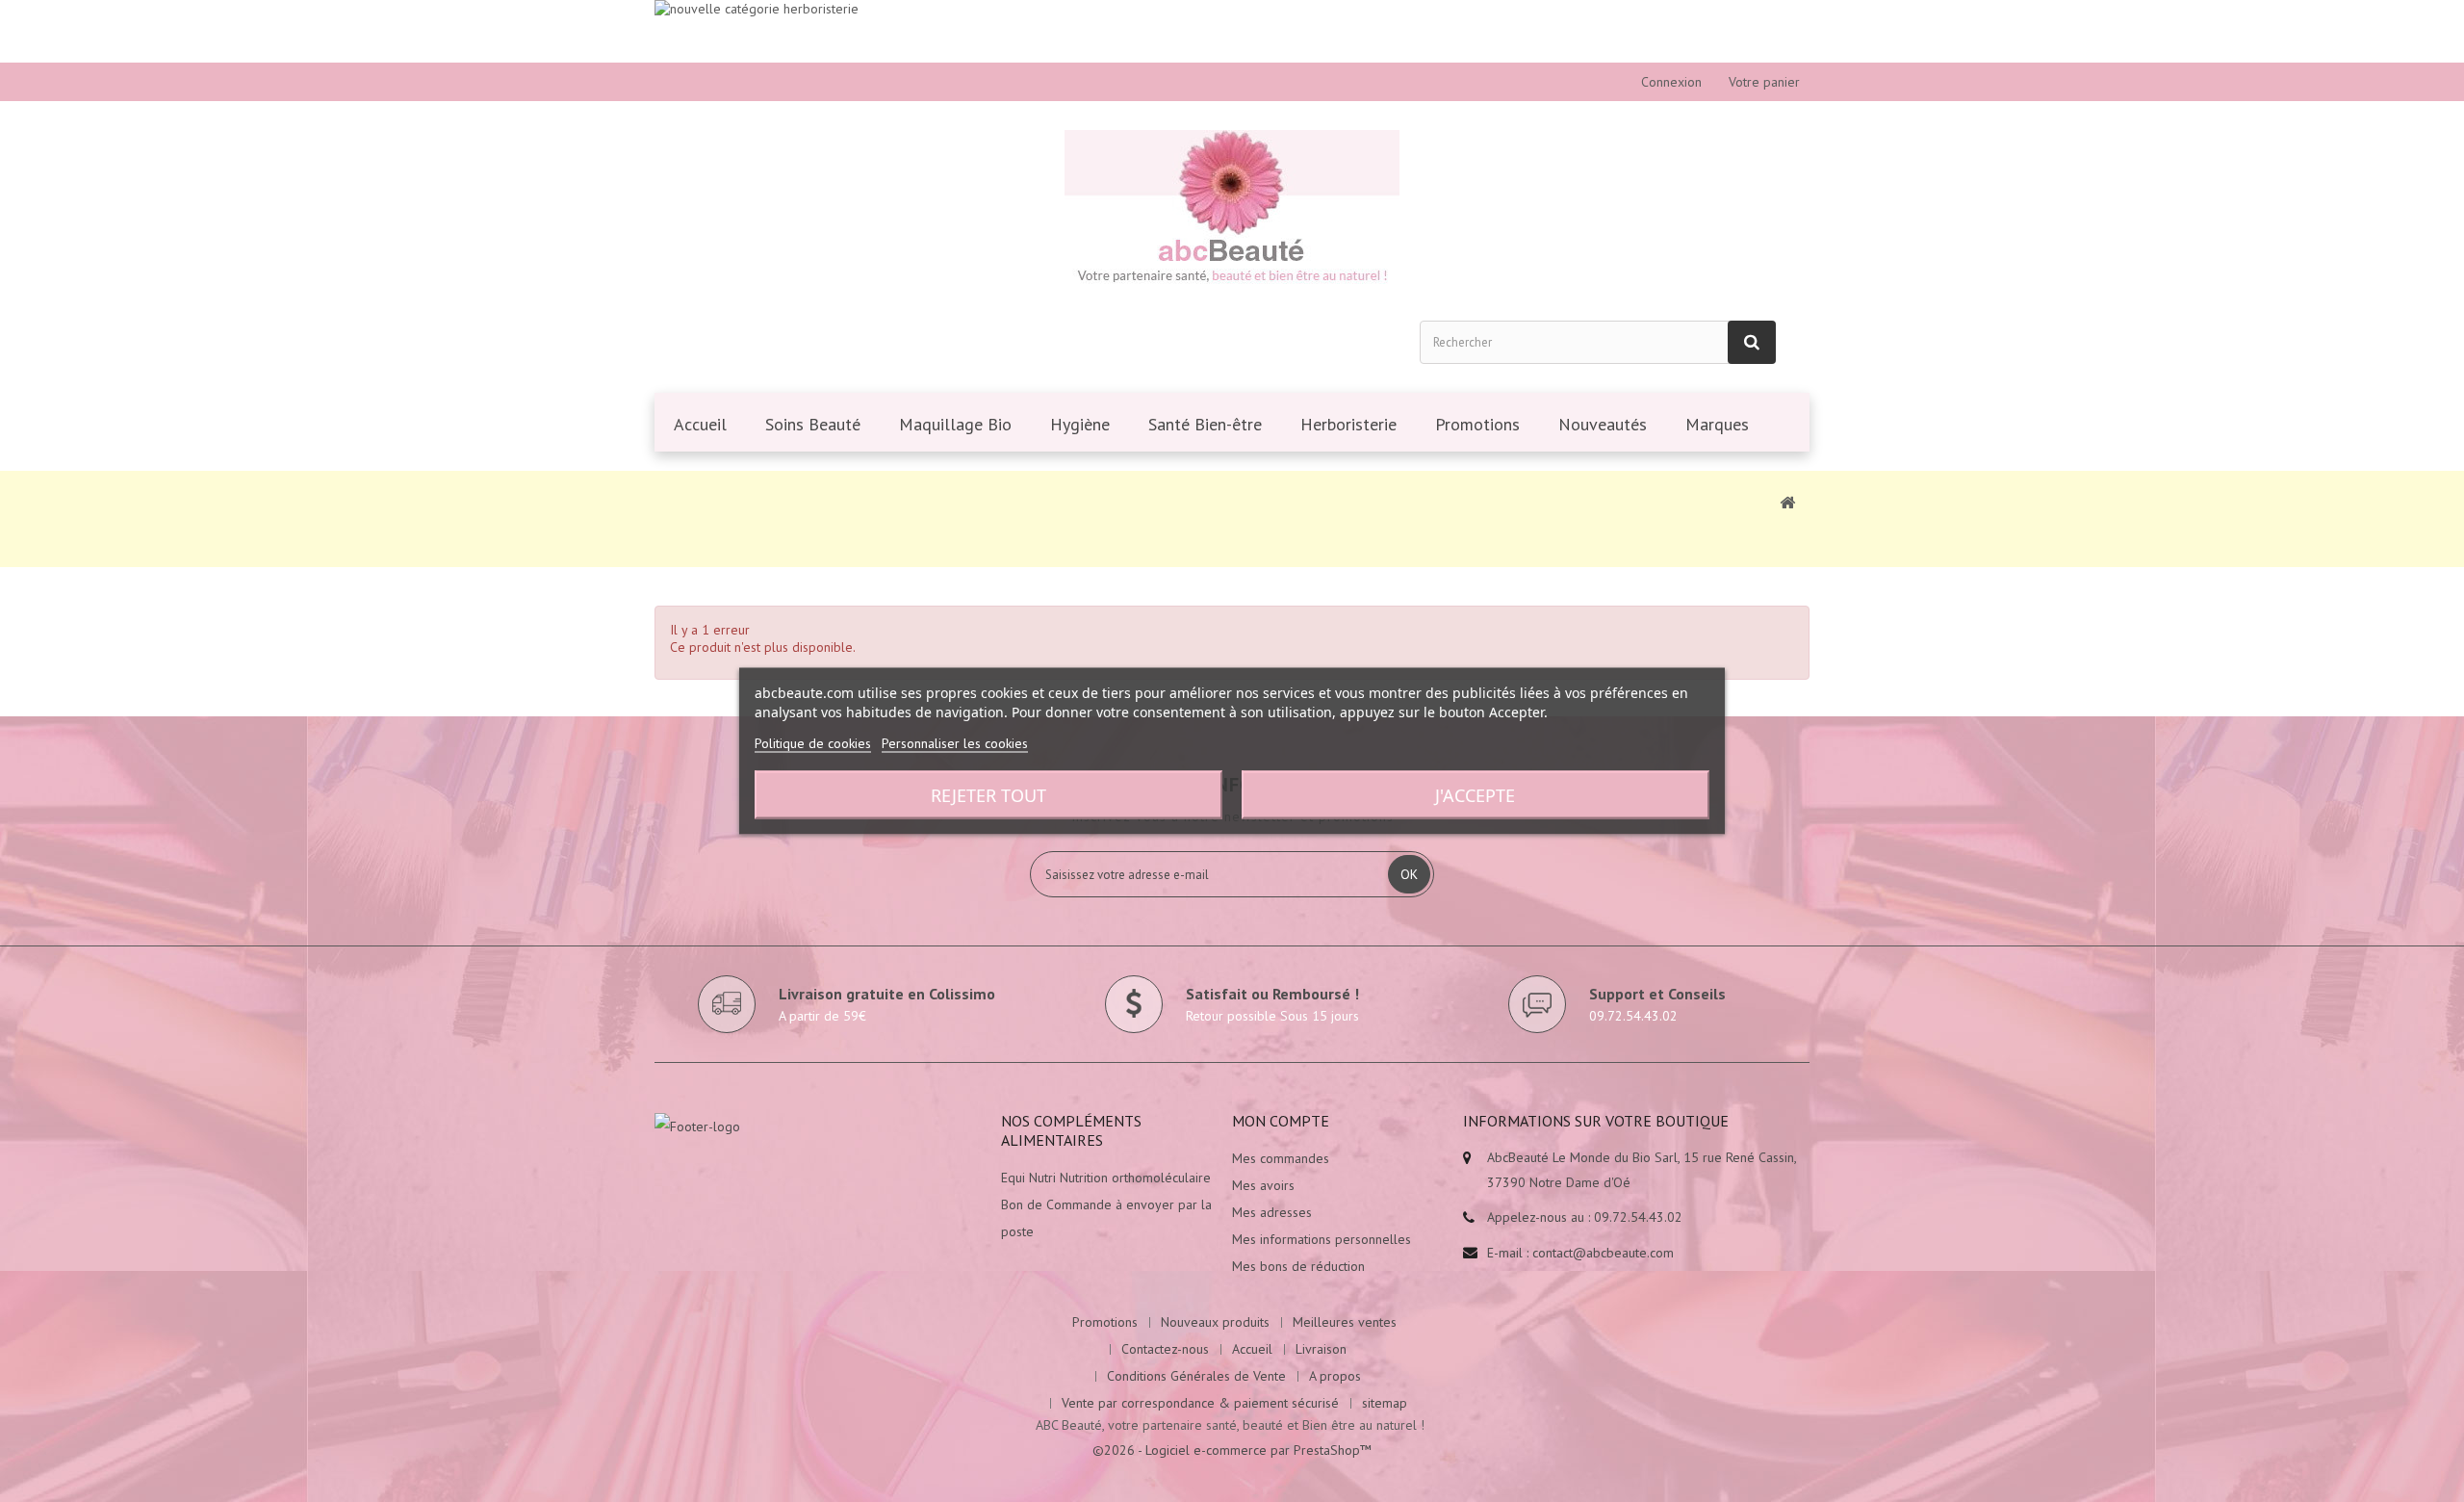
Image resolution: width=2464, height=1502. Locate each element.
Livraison (1321, 1349)
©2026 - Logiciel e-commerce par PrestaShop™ (1232, 1450)
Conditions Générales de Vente (1196, 1376)
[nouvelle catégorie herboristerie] (1232, 31)
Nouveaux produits (1215, 1322)
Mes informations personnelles (1322, 1239)
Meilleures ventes (1345, 1322)
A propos (1335, 1376)
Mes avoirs (1263, 1185)
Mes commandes (1281, 1158)
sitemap (1385, 1403)
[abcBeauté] (1232, 210)
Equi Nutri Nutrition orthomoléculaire (1106, 1178)
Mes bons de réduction (1298, 1266)
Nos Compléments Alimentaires (1071, 1130)
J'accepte (1475, 795)
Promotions (1105, 1322)
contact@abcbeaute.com (1603, 1253)
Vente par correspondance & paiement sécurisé (1200, 1403)
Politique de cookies (813, 743)
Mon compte (1281, 1121)
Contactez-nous (1165, 1349)
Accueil (1252, 1349)
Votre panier (1764, 82)
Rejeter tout (988, 795)
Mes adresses (1272, 1212)
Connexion (1671, 82)
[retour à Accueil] (1787, 502)
